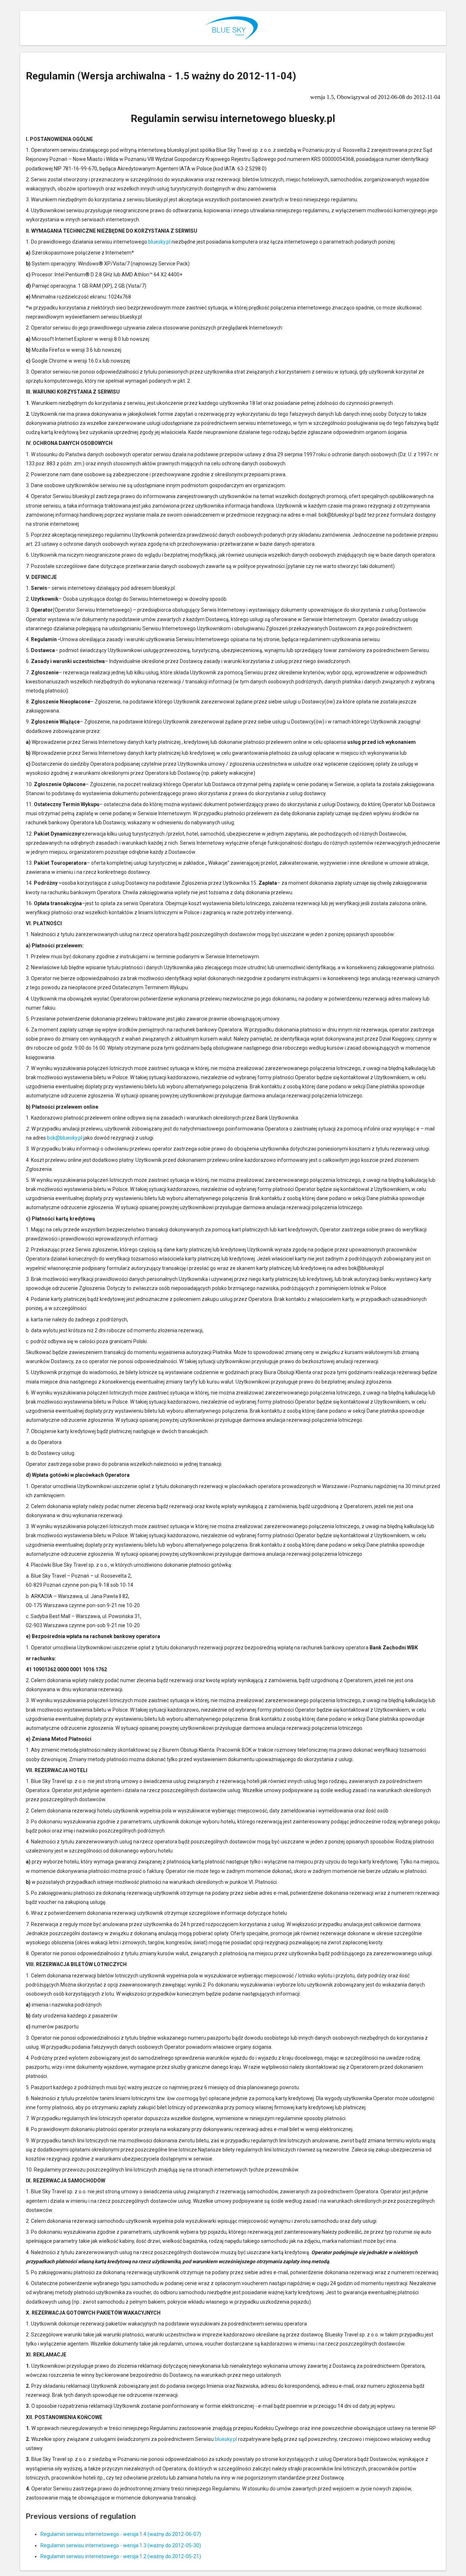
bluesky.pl (159, 242)
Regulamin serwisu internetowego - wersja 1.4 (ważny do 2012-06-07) (121, 2534)
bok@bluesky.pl (65, 1138)
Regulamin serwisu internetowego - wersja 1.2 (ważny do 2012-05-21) (121, 2556)
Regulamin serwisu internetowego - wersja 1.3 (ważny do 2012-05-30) (121, 2545)
